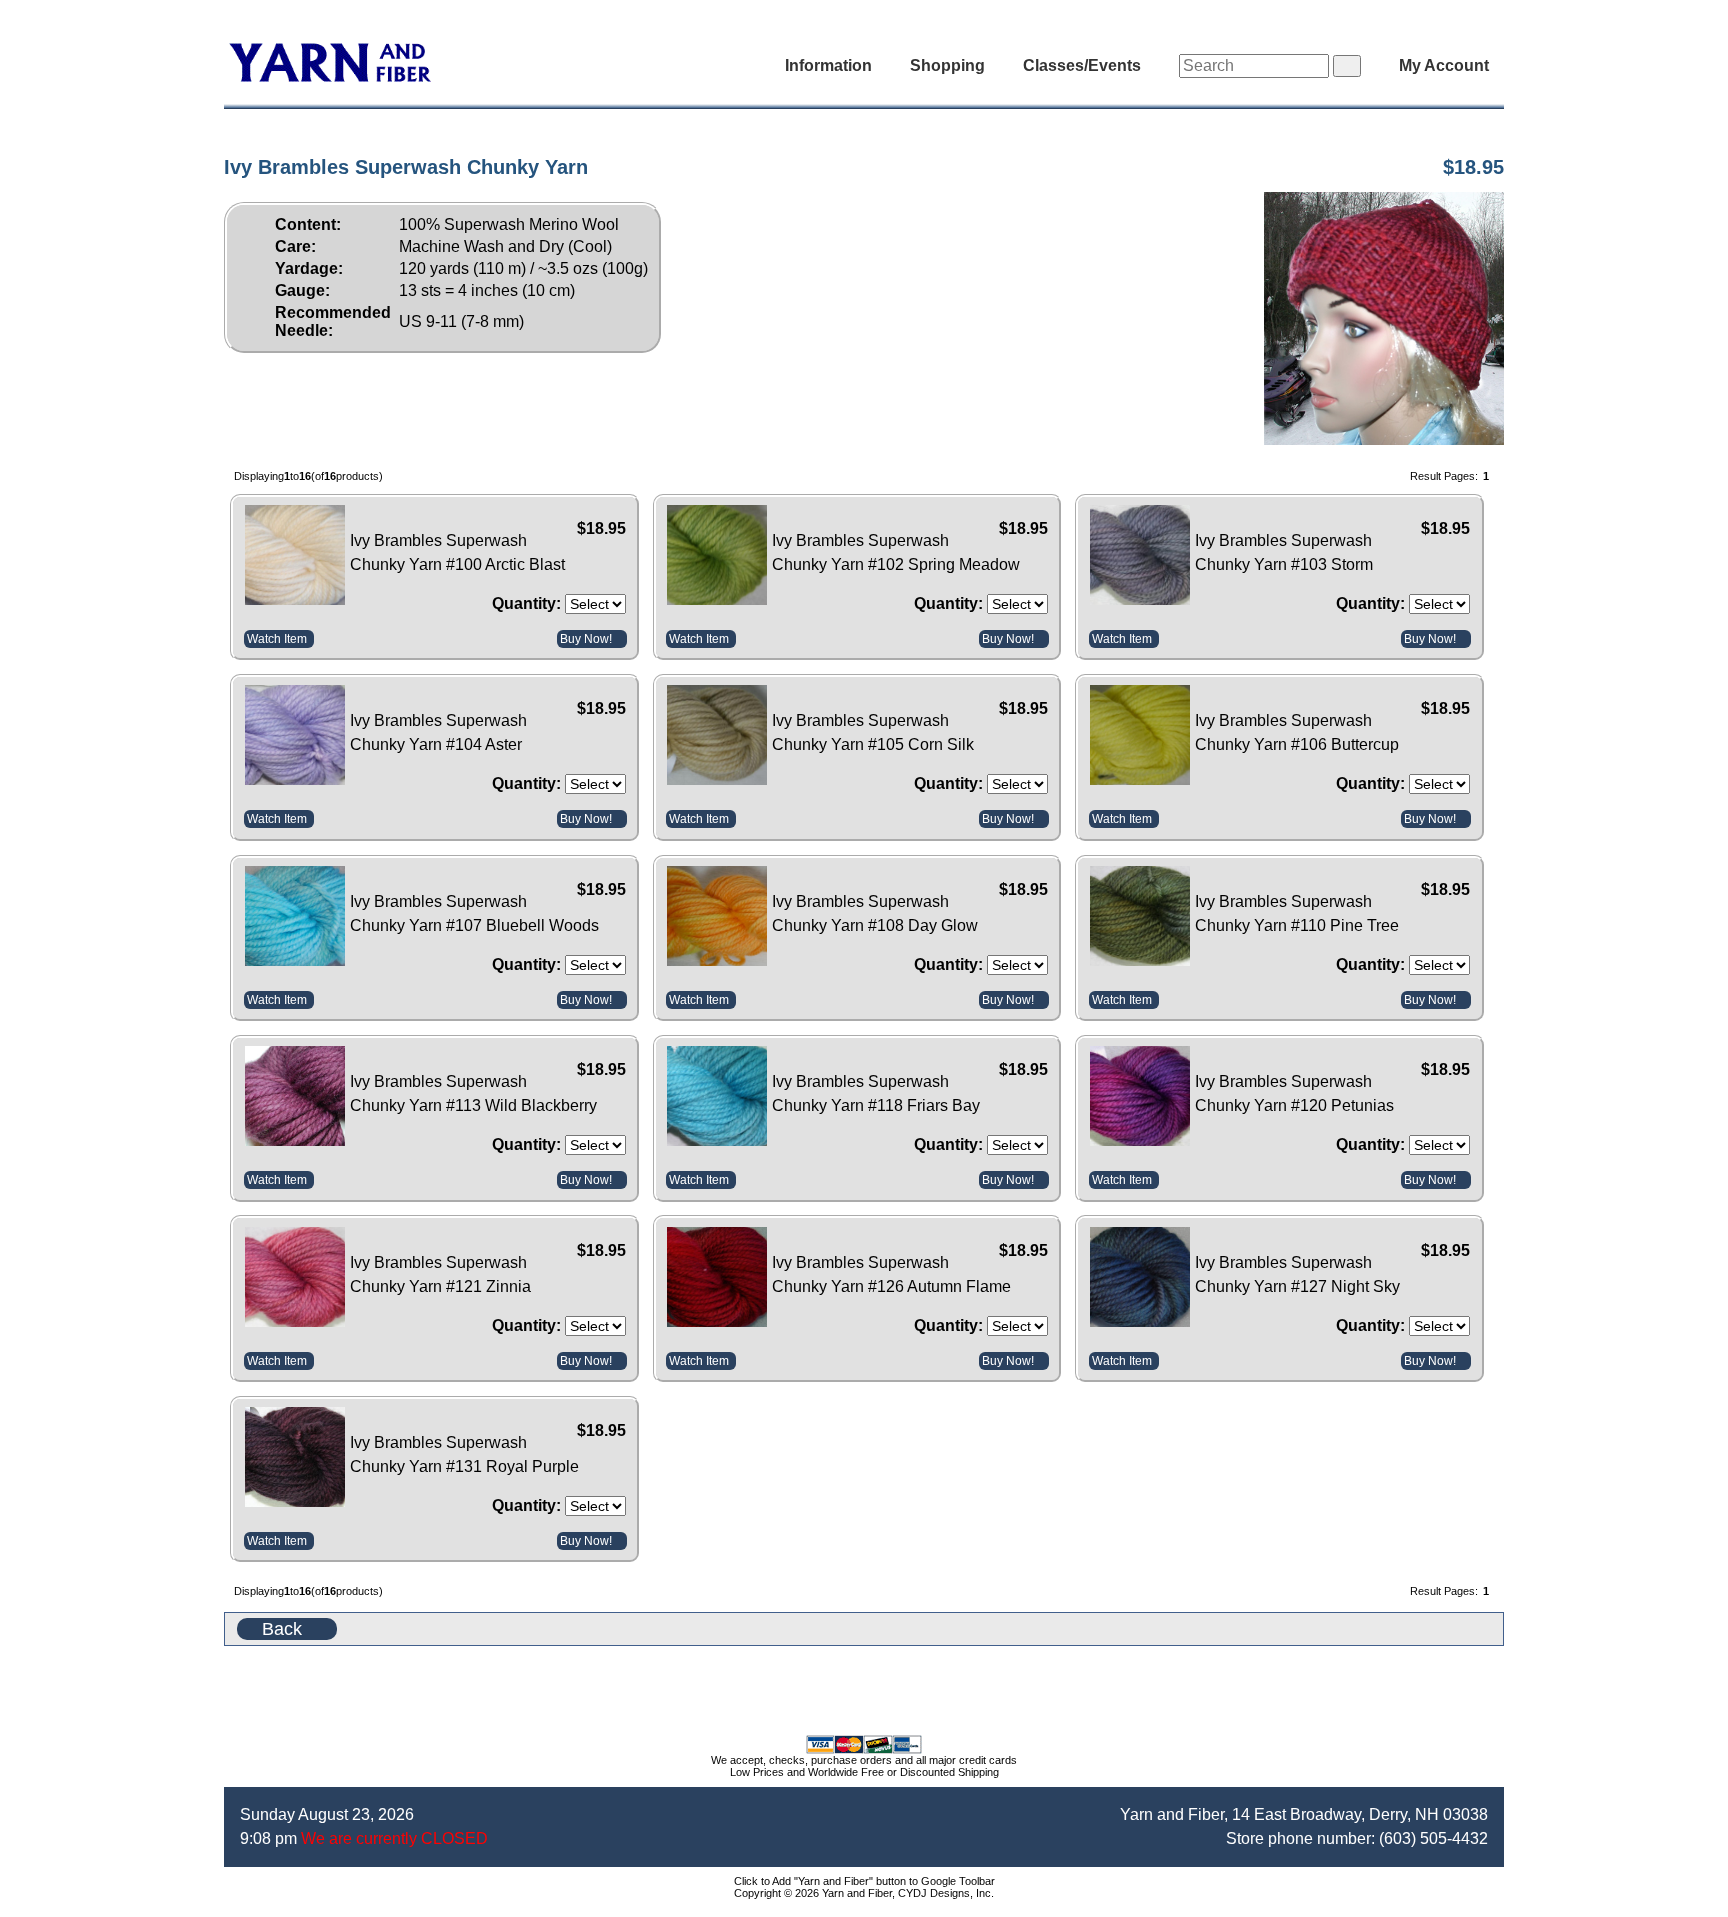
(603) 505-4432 (1433, 1838)
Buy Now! (586, 639)
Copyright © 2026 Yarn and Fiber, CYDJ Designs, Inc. (864, 1893)
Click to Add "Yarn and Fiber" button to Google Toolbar (864, 1881)
